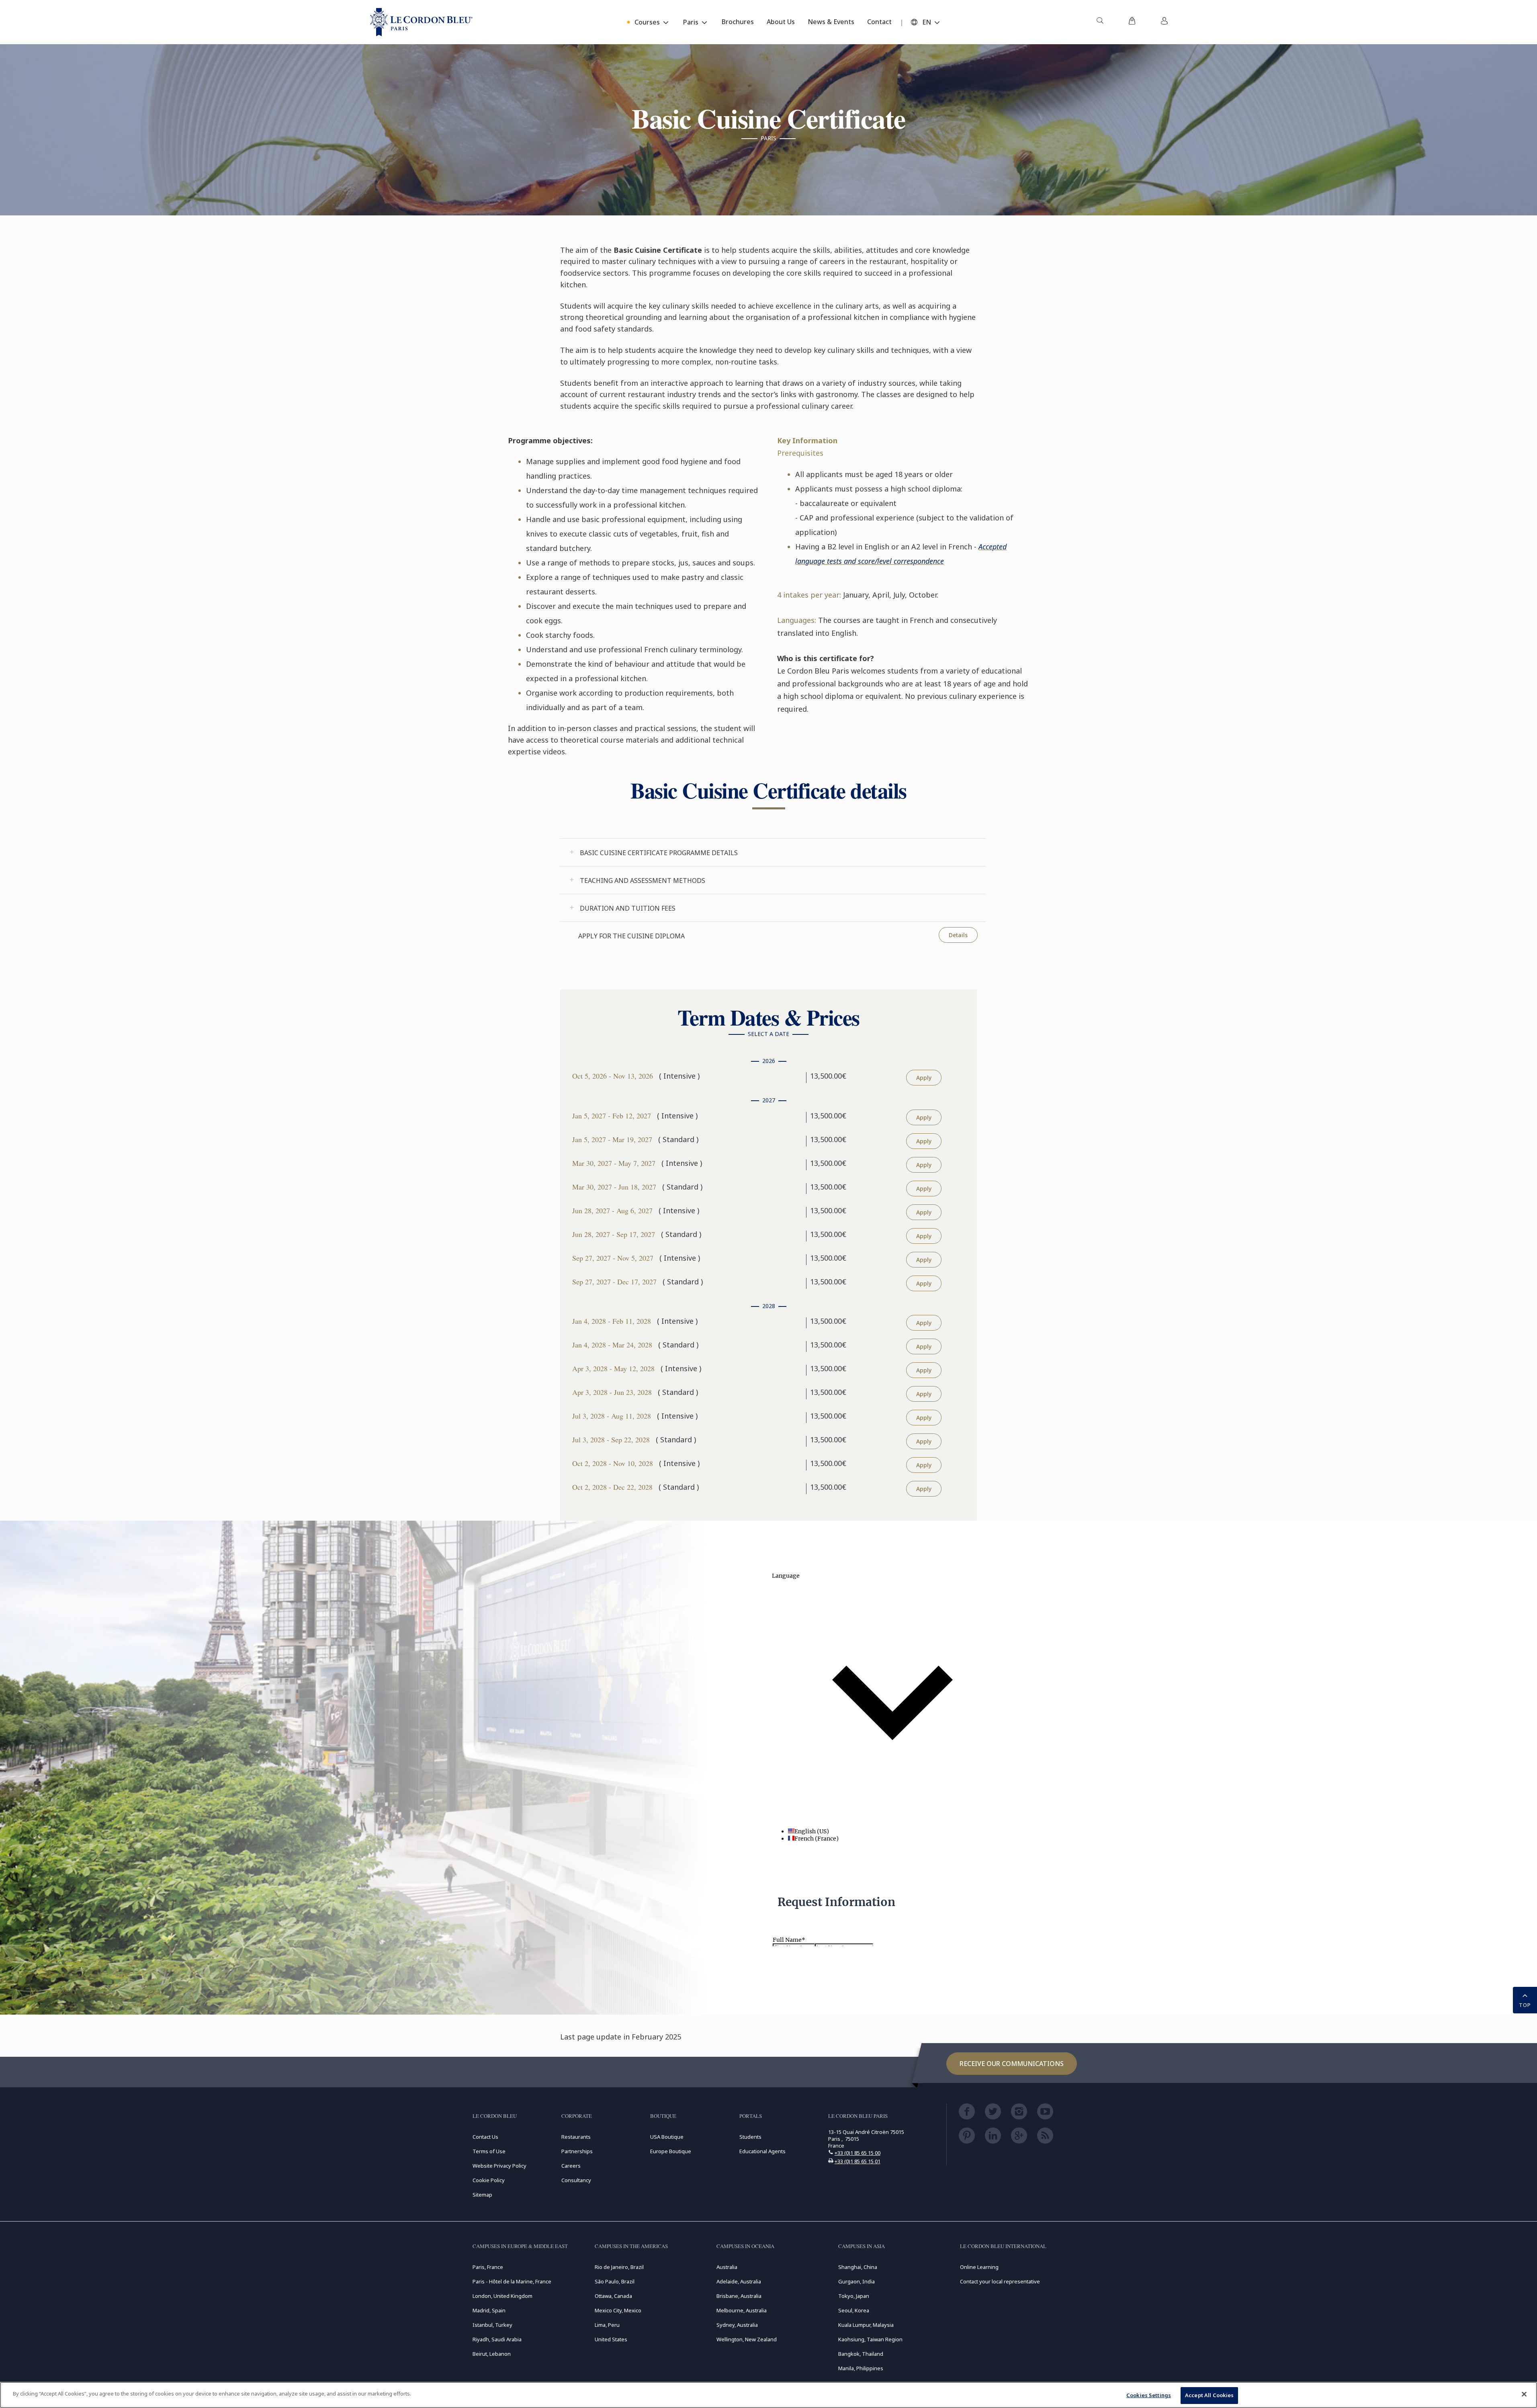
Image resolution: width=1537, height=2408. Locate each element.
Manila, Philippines (861, 2368)
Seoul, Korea (854, 2310)
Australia (727, 2267)
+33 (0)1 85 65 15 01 (858, 2161)
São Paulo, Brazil (615, 2281)
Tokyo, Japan (854, 2296)
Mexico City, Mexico (618, 2310)
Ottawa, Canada (613, 2296)
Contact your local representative (1000, 2281)
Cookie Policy (489, 2180)
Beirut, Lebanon (492, 2354)
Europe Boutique (671, 2151)
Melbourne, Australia (742, 2310)
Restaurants (576, 2137)
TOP (1525, 2005)
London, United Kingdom (502, 2296)
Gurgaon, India (857, 2281)
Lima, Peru (607, 2325)
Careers (571, 2166)
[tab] (773, 852)
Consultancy (576, 2180)
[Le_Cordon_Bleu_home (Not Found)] (421, 22)
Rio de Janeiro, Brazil (619, 2267)
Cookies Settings (1149, 2395)
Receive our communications (1012, 2064)
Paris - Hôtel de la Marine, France (512, 2281)
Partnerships (577, 2151)
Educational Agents (762, 2151)
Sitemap (482, 2195)
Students (750, 2137)
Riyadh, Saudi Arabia (497, 2339)
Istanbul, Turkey (492, 2325)
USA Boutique (667, 2137)
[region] (768, 2395)
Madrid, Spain (489, 2310)
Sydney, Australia (737, 2325)
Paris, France (488, 2267)
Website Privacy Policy (499, 2166)
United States (611, 2339)
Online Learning (979, 2267)
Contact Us (485, 2137)
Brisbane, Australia (739, 2296)
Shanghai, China (858, 2267)
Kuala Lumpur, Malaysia (866, 2325)
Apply (924, 1078)
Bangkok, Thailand (861, 2354)
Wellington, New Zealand (747, 2339)
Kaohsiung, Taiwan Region (870, 2339)
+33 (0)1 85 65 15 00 (858, 2153)
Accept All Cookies (1209, 2395)
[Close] (1524, 2394)
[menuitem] (1100, 22)
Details (958, 935)
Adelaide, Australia (739, 2281)
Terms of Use (489, 2151)
